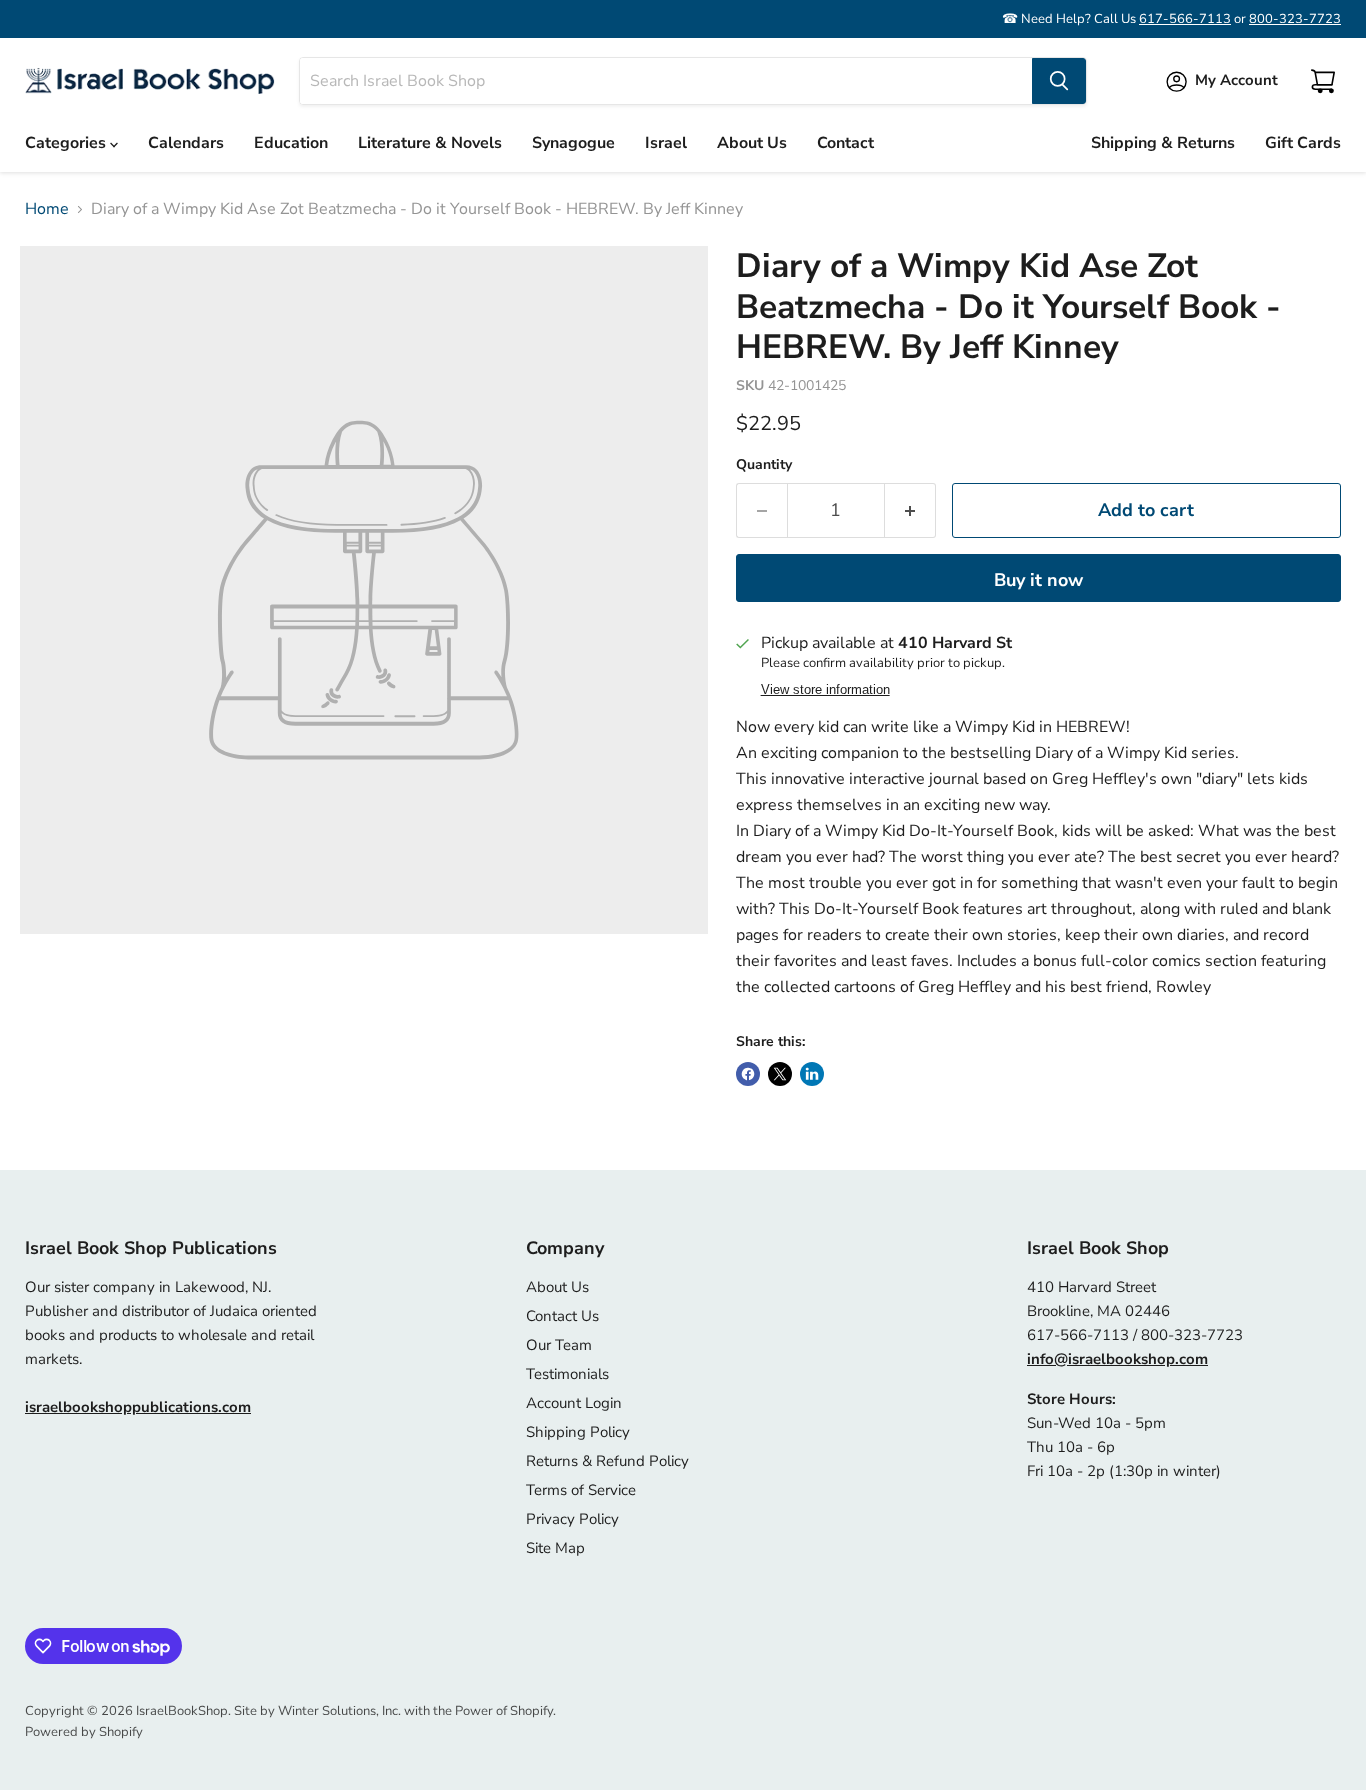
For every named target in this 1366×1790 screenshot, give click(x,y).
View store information (825, 690)
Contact (845, 143)
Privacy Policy (572, 1519)
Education (291, 143)
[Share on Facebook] (748, 1074)
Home (47, 209)
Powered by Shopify (84, 1732)
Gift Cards (1303, 143)
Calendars (186, 143)
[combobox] (666, 81)
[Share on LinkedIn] (812, 1074)
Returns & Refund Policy (607, 1461)
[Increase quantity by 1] (910, 510)
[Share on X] (780, 1074)
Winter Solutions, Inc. (339, 1711)
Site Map (555, 1548)
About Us (752, 143)
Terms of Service (581, 1490)
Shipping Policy (578, 1432)
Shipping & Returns (1163, 143)
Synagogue (573, 143)
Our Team (559, 1345)
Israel (666, 143)
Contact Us (562, 1316)
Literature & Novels (430, 143)
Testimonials (567, 1374)
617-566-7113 (1185, 19)
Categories (67, 143)
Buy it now (1038, 580)
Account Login (574, 1403)
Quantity (764, 465)
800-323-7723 (1295, 19)
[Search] (1059, 81)
